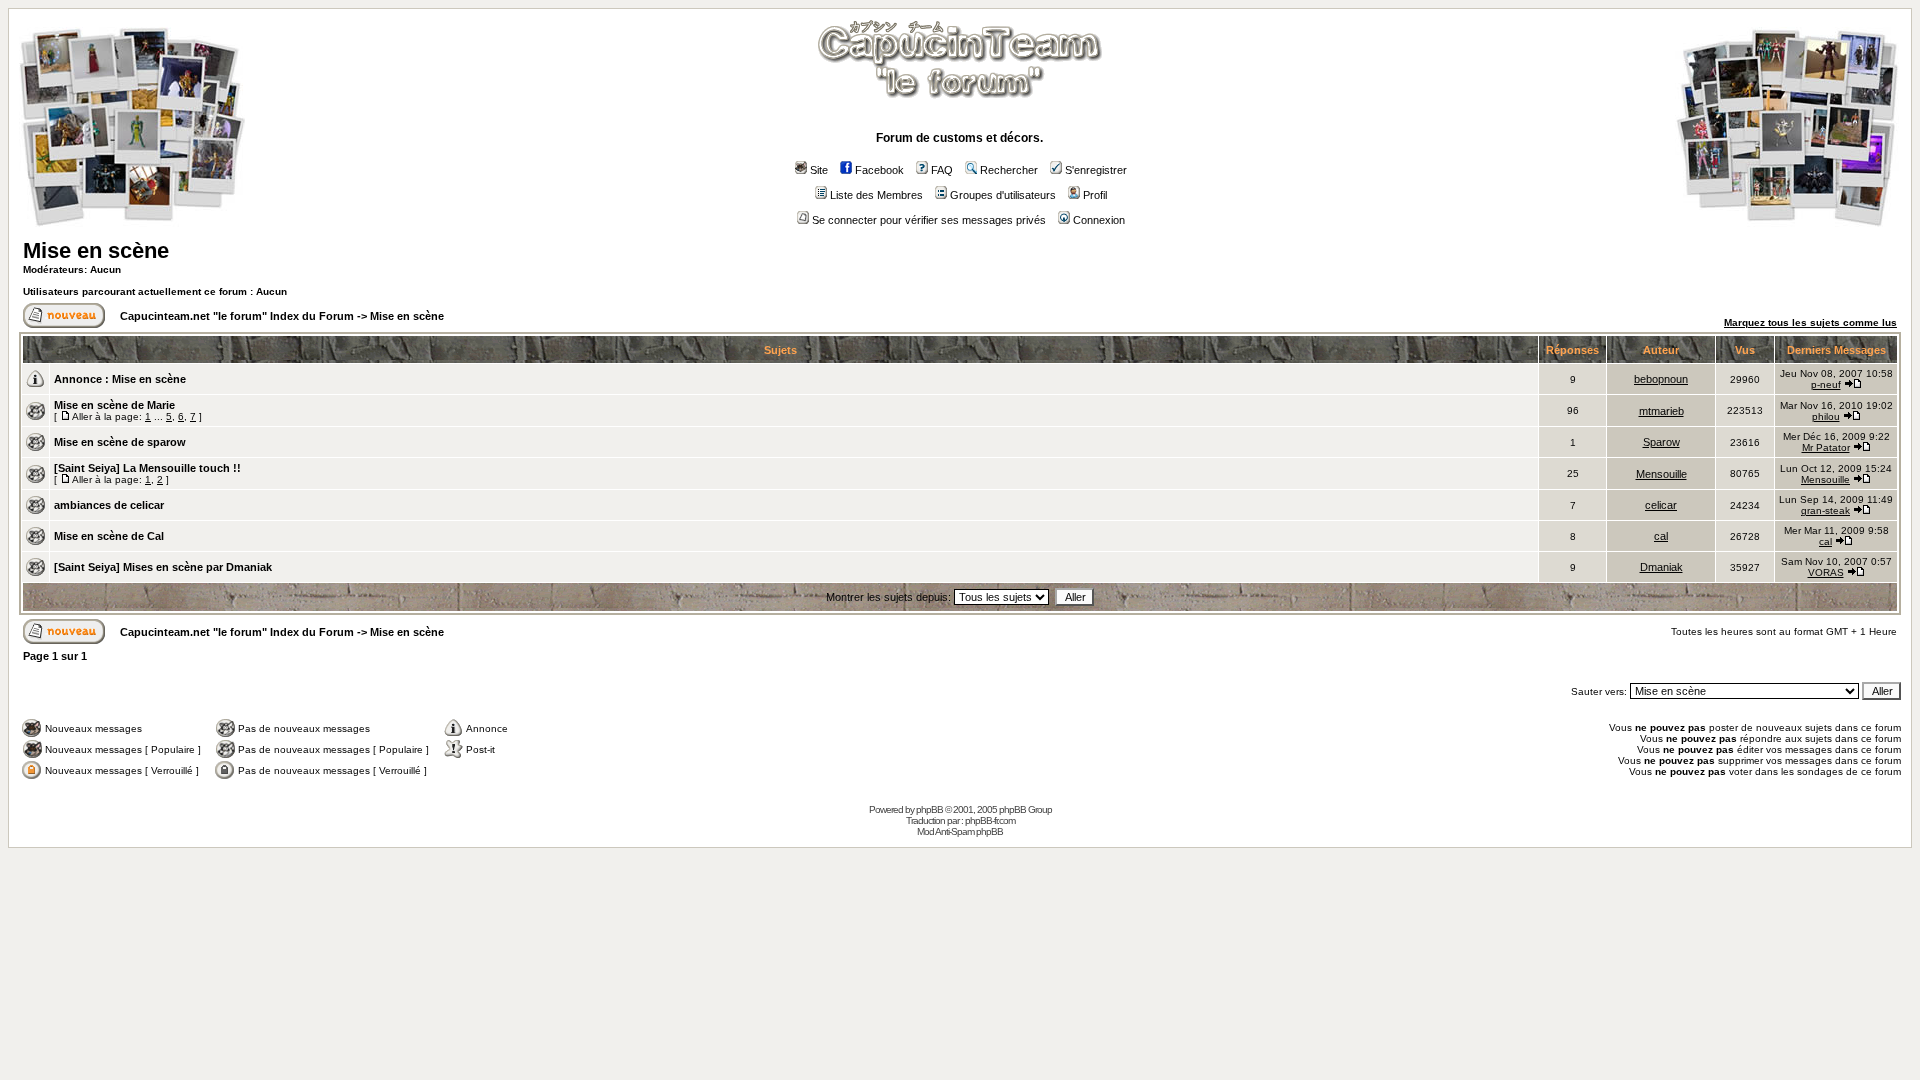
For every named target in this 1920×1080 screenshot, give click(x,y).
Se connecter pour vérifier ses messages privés (929, 220)
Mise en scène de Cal (109, 536)
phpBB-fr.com (990, 820)
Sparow (1661, 442)
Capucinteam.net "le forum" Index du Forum (237, 316)
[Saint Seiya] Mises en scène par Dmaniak (163, 567)
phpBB (929, 809)
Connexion (1099, 220)
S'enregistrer (1096, 170)
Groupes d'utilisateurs (1003, 195)
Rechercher (1009, 170)
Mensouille (1661, 474)
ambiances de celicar (109, 505)
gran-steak (1825, 510)
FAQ (942, 170)
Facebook (879, 170)
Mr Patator (1826, 447)
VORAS (1826, 572)
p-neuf (1826, 384)
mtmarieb (1661, 411)
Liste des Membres (876, 195)
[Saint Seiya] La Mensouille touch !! (147, 468)
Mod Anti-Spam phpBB (960, 831)
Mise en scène (96, 250)
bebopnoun (1661, 379)
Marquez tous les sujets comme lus (1810, 322)
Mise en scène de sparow (120, 442)
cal (1661, 536)
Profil (1095, 195)
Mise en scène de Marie (114, 405)
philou (1826, 416)
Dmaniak (1661, 567)
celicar (1661, 505)
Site (819, 170)
